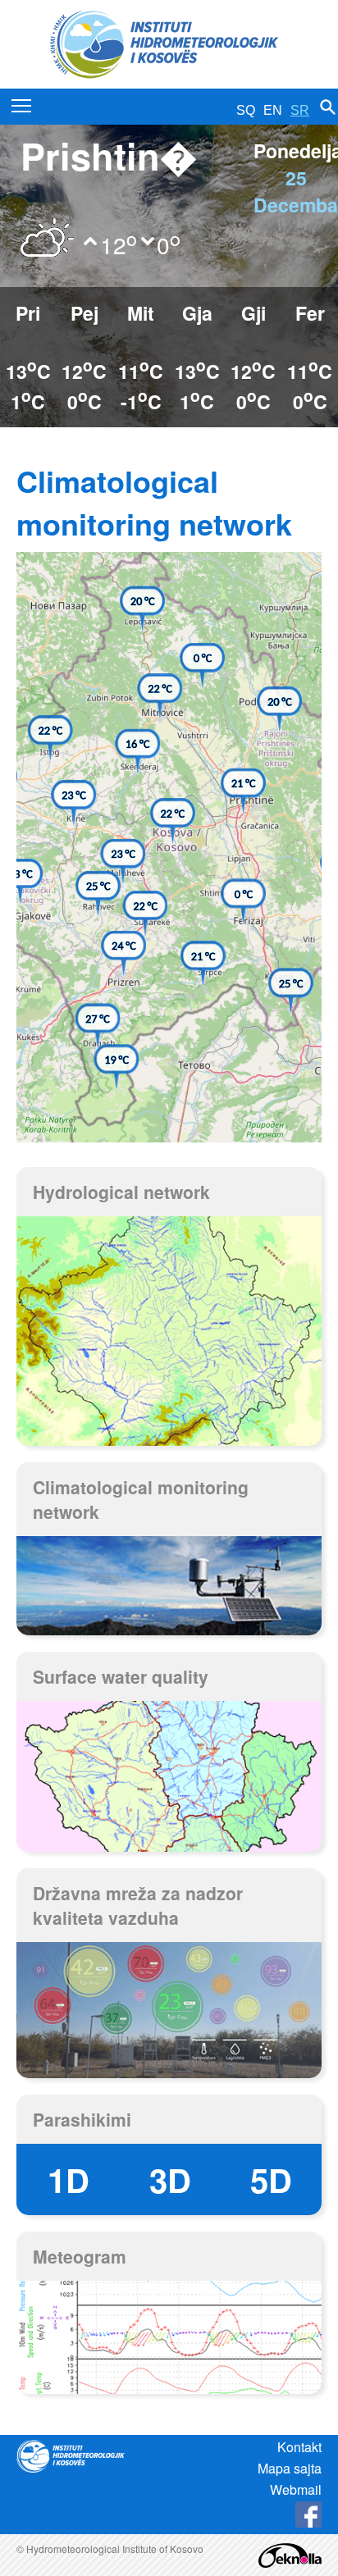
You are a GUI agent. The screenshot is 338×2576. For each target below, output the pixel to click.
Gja (197, 313)
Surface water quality (121, 1676)
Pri (28, 313)
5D (271, 2179)
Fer (310, 313)
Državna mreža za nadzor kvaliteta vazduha (138, 1905)
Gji (253, 313)
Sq (246, 110)
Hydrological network (121, 1192)
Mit (141, 313)
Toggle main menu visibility (22, 105)
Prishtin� (109, 155)
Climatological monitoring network (141, 1499)
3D (170, 2179)
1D (69, 2179)
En (273, 110)
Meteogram (80, 2256)
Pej (84, 313)
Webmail (296, 2489)
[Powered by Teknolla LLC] (290, 2553)
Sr (300, 110)
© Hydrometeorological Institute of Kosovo (110, 2549)
